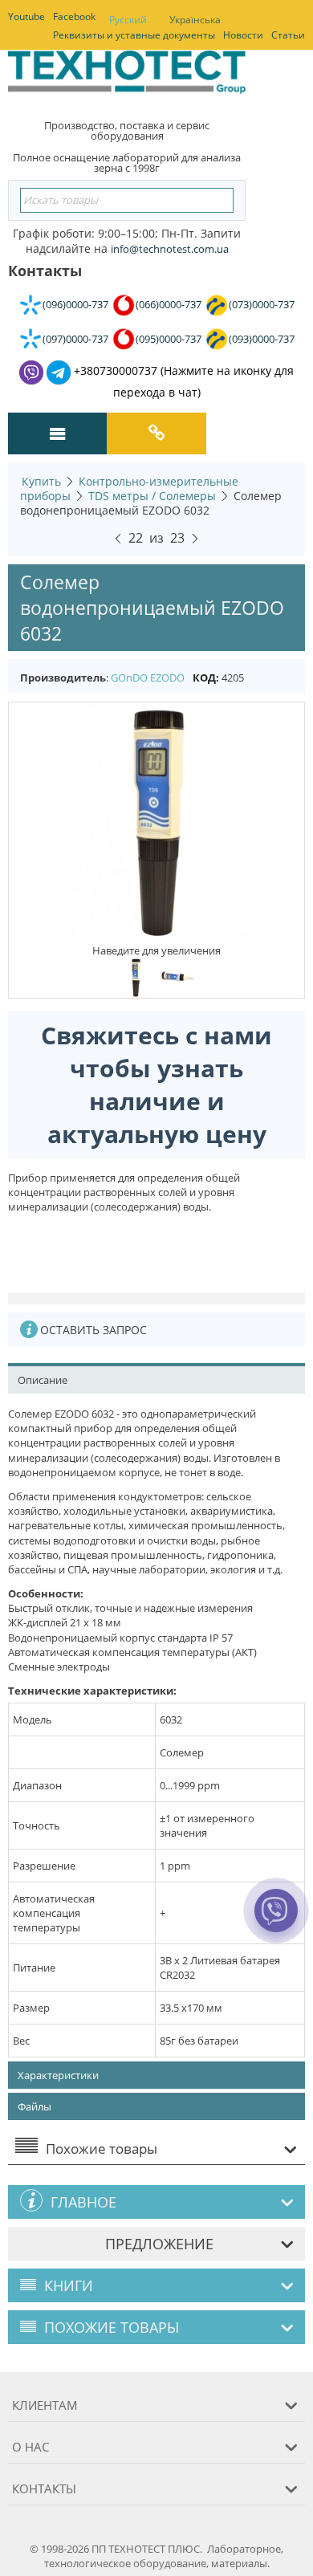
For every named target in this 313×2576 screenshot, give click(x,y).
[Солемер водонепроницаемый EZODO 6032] (156, 822)
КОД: (206, 678)
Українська (195, 20)
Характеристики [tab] (58, 2075)
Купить (41, 481)
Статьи (288, 35)
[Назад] (118, 536)
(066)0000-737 (169, 304)
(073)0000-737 (262, 304)
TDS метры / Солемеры (152, 496)
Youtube (26, 16)
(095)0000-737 (169, 339)
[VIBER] (276, 1921)
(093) (262, 339)
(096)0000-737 (75, 304)
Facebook (74, 16)
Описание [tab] (43, 1380)
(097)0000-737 (75, 339)
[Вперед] (195, 536)
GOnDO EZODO (148, 678)
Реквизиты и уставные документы (134, 35)
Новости (243, 35)
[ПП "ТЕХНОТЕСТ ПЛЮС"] (127, 77)
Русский (128, 20)
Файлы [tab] (35, 2106)
